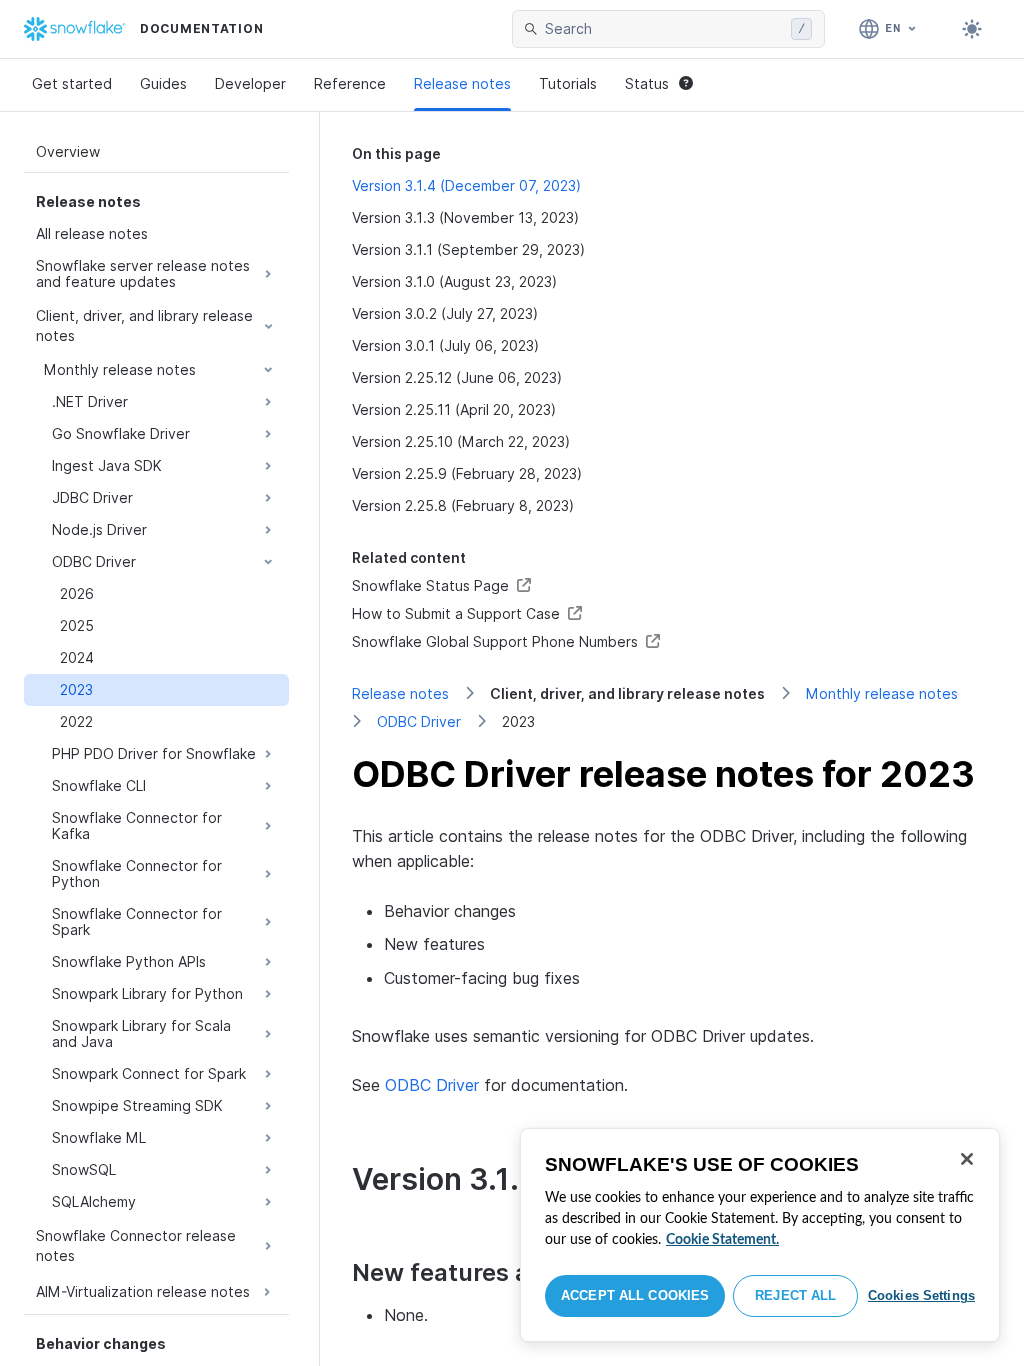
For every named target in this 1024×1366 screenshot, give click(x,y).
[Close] (967, 1159)
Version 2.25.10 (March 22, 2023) (461, 441)
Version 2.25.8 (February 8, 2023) (463, 505)
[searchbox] (664, 29)
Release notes (462, 83)
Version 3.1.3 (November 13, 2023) (465, 217)
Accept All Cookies (635, 1295)
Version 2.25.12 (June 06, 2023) (457, 377)
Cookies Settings (921, 1295)
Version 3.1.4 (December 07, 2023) (466, 185)
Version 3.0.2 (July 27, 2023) (445, 313)
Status (647, 83)
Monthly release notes (882, 693)
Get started (72, 83)
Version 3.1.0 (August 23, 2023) (454, 281)
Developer (250, 83)
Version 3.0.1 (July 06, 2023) (445, 345)
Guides (163, 83)
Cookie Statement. (722, 1240)
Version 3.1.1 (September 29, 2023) (468, 249)
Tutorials (568, 83)
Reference (350, 83)
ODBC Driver (419, 721)
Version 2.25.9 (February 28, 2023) (467, 473)
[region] (760, 1235)
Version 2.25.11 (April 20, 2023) (454, 409)
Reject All (795, 1295)
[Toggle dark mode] (972, 29)
